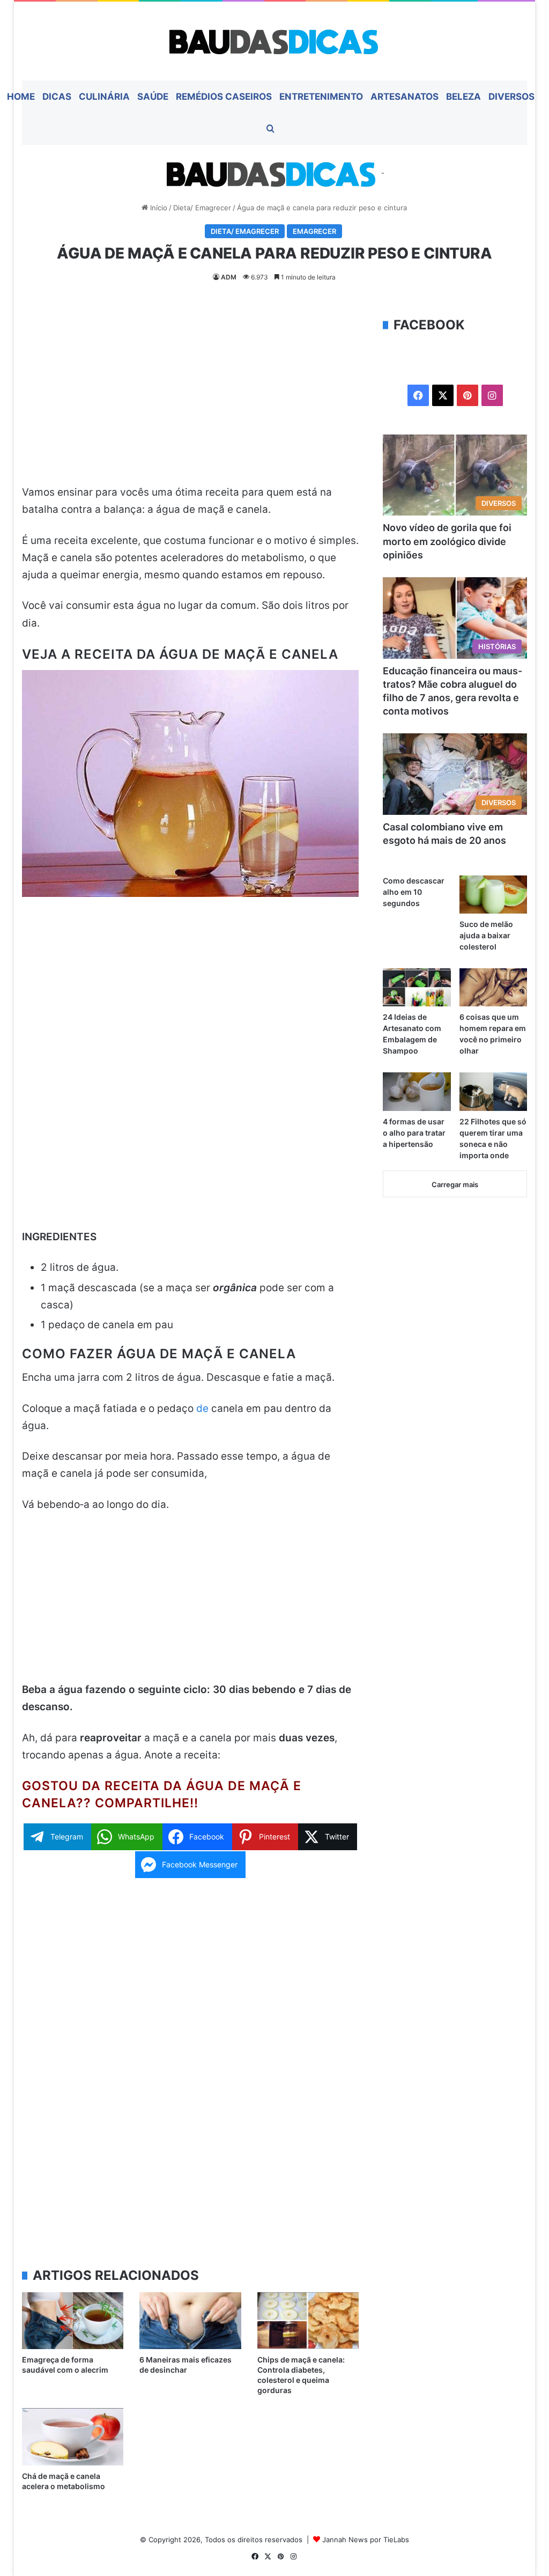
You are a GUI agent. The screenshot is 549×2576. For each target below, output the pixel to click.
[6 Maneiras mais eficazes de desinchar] (190, 2321)
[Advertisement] (191, 395)
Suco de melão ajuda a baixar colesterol (486, 935)
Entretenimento (321, 97)
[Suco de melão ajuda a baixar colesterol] (494, 895)
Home (21, 97)
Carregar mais (455, 1184)
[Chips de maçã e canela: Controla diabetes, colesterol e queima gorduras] (308, 2321)
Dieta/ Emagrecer (202, 208)
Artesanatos (405, 97)
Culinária (104, 97)
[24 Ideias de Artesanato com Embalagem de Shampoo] (417, 987)
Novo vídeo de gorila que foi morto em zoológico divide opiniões (447, 541)
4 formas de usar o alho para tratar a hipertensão (414, 1133)
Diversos (511, 97)
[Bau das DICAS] (274, 41)
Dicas (57, 97)
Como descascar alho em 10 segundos (414, 892)
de (204, 1408)
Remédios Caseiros (224, 97)
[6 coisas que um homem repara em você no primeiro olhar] (494, 987)
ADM (229, 277)
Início (158, 208)
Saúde (153, 97)
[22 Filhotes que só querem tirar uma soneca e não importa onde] (494, 1091)
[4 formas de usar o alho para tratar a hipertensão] (417, 1091)
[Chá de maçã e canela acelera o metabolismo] (73, 2437)
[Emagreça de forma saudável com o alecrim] (73, 2321)
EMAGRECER (314, 231)
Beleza (463, 97)
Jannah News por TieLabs (366, 2540)
